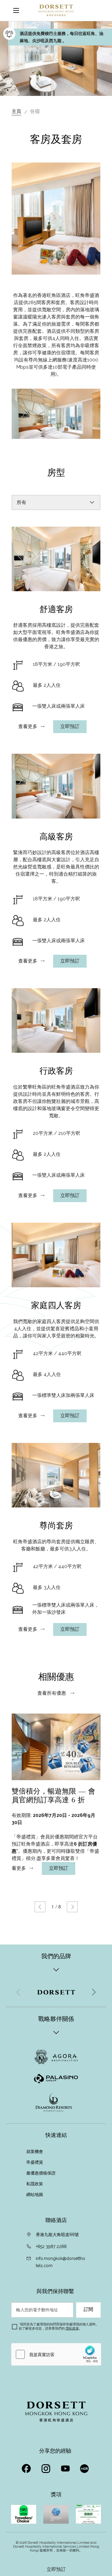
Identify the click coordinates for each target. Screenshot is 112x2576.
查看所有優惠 (52, 1693)
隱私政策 (72, 2328)
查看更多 (28, 727)
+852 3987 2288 (51, 2246)
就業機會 (35, 2151)
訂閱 (88, 2310)
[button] (40, 1907)
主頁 (16, 111)
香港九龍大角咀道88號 (57, 2235)
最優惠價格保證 (42, 2173)
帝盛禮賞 (35, 2162)
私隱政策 (35, 2184)
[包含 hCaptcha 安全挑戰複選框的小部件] (56, 2354)
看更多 (19, 1868)
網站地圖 (35, 2195)
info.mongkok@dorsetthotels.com (60, 2262)
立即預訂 (56, 2569)
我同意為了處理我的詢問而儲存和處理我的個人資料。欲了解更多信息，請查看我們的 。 (59, 2326)
